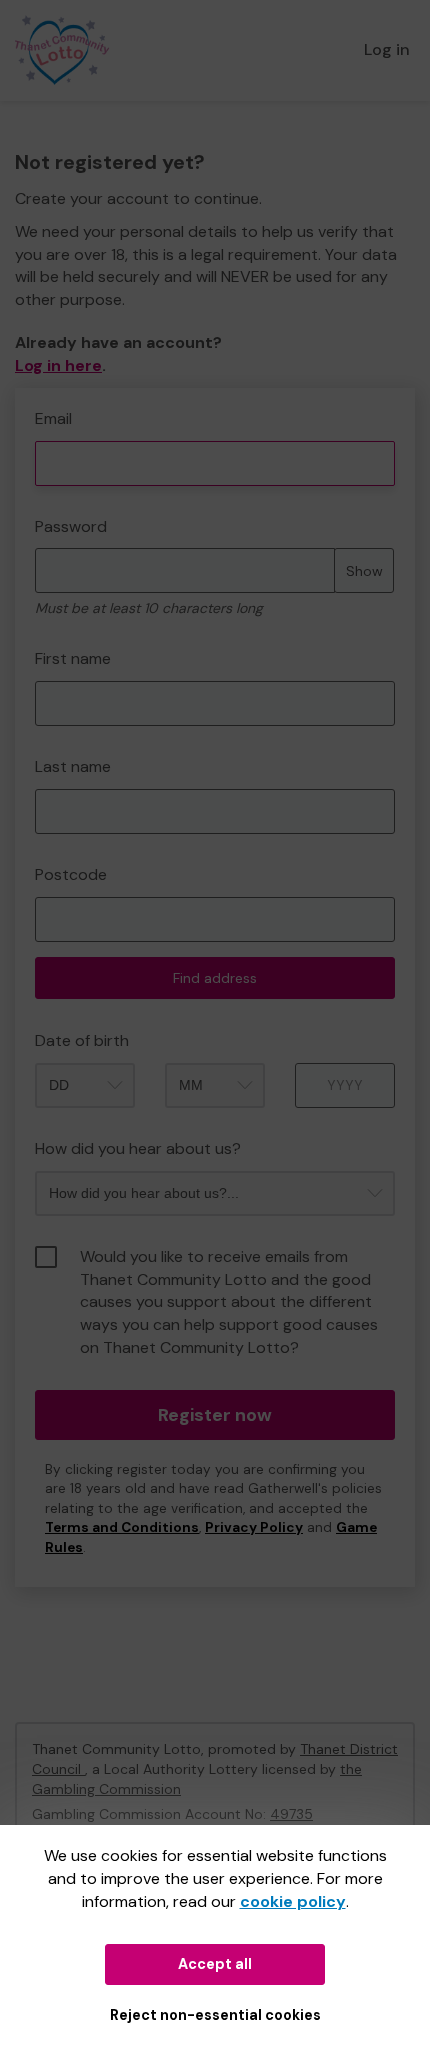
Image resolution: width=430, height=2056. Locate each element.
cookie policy (293, 1901)
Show (364, 571)
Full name (33, 398)
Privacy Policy (254, 1527)
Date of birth (82, 1040)
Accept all (215, 1964)
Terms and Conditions (122, 1527)
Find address (215, 978)
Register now (215, 1415)
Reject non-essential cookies (215, 2015)
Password (71, 526)
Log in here (58, 365)
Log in (387, 49)
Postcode (71, 874)
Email (53, 418)
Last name (73, 766)
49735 (291, 1814)
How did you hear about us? (138, 1148)
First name (73, 658)
